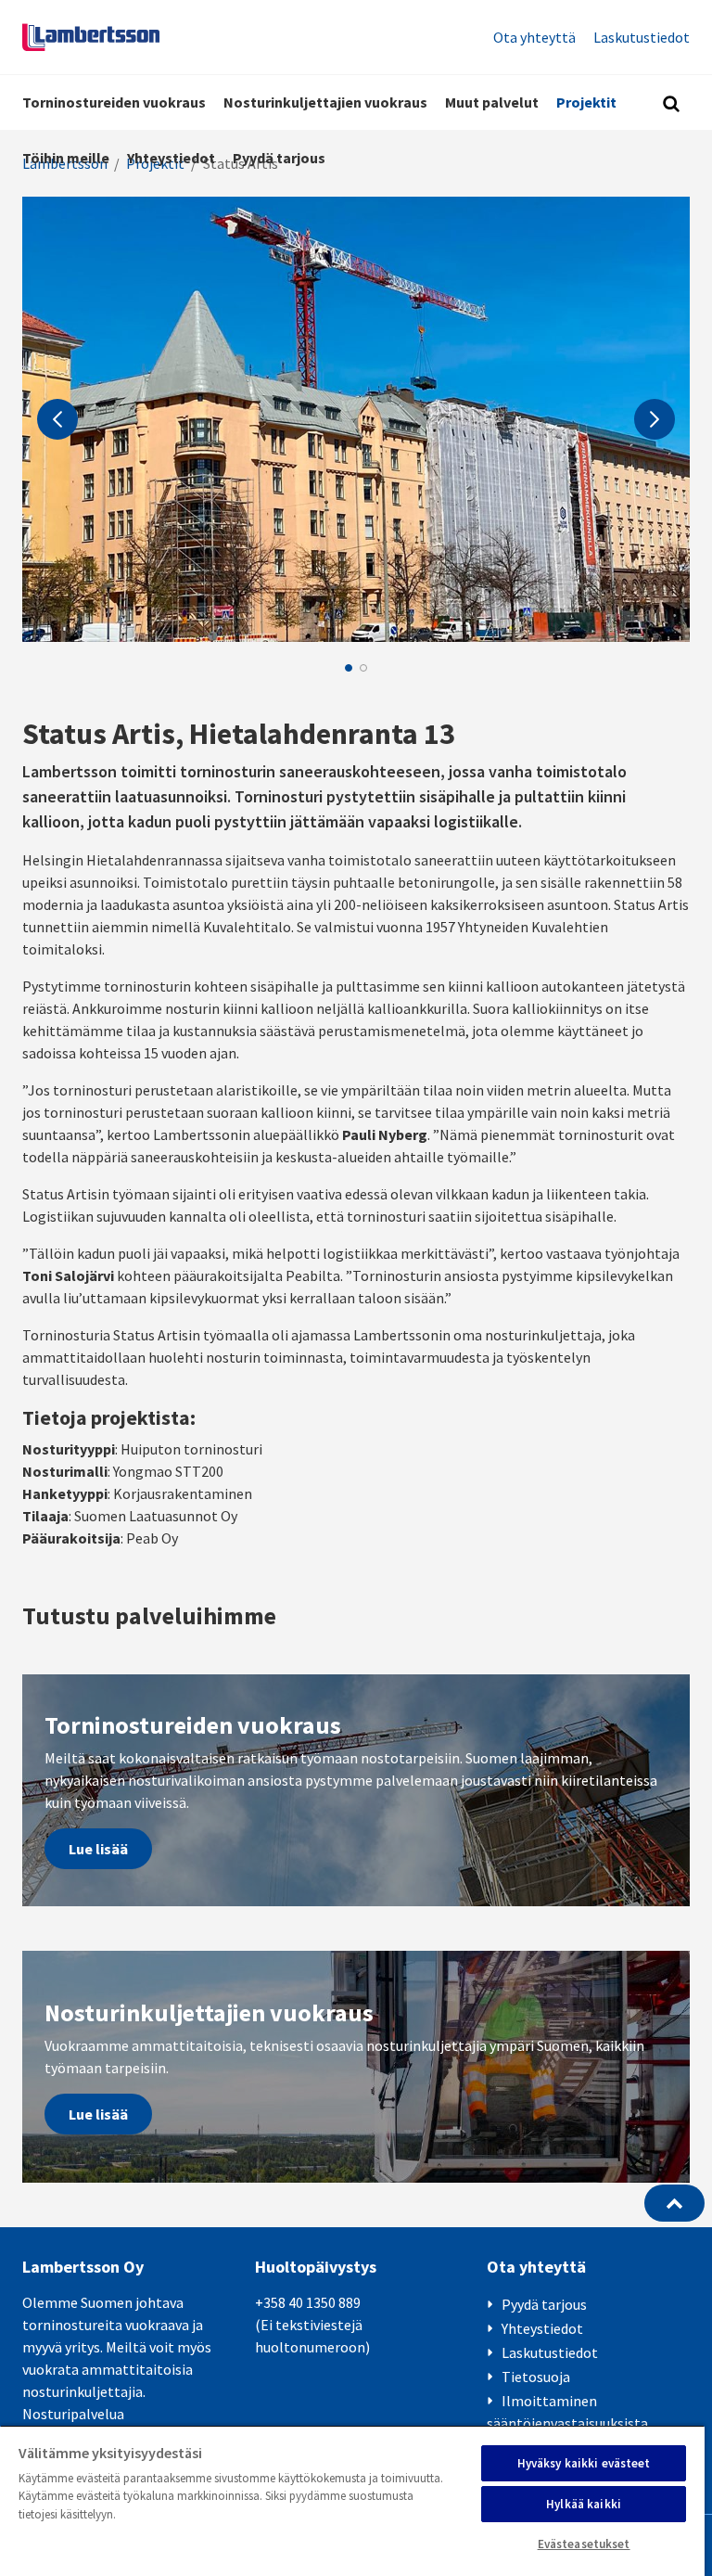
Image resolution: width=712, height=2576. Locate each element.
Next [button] (655, 419)
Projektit (586, 102)
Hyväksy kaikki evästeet (584, 2463)
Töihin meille (66, 158)
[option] (356, 419)
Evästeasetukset (584, 2544)
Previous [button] (57, 419)
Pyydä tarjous (279, 158)
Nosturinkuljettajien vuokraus (325, 102)
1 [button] (349, 668)
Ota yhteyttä (534, 37)
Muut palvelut (492, 102)
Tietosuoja (536, 2377)
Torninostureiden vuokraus (114, 102)
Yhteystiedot (171, 158)
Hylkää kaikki (584, 2504)
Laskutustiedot (642, 37)
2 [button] (363, 668)
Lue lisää (98, 1849)
